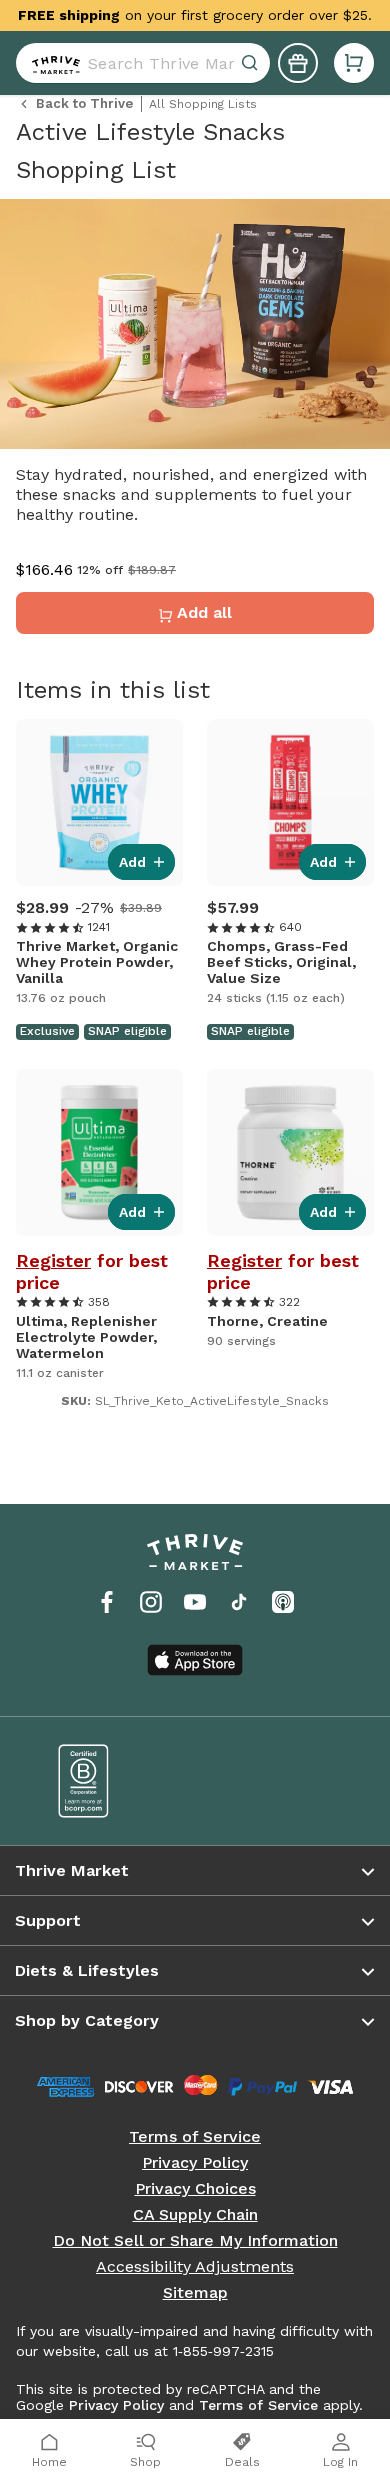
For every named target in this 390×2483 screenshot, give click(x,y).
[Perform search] (52, 63)
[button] (354, 63)
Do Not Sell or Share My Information (195, 2241)
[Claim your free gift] (298, 63)
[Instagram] (151, 1602)
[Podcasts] (283, 1602)
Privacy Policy (195, 2163)
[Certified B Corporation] (112, 1781)
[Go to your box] (354, 63)
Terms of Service (195, 2137)
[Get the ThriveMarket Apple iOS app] (195, 1660)
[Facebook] (107, 1602)
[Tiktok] (239, 1602)
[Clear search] (252, 63)
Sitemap (195, 2293)
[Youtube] (195, 1602)
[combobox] (143, 63)
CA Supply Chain (195, 2215)
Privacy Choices (195, 2189)
